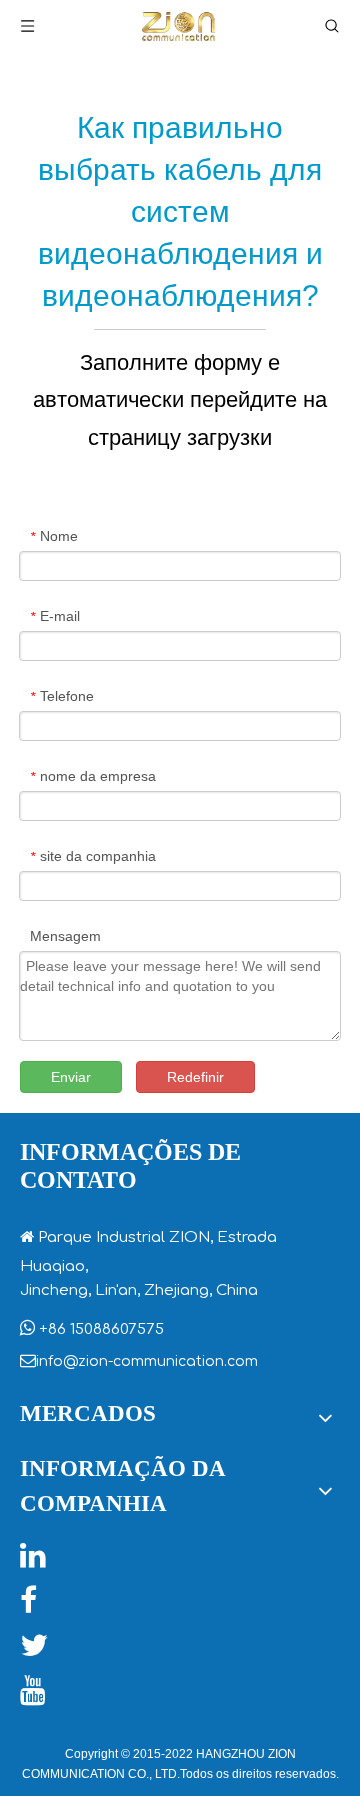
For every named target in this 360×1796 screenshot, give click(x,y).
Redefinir (195, 1077)
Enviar (71, 1077)
